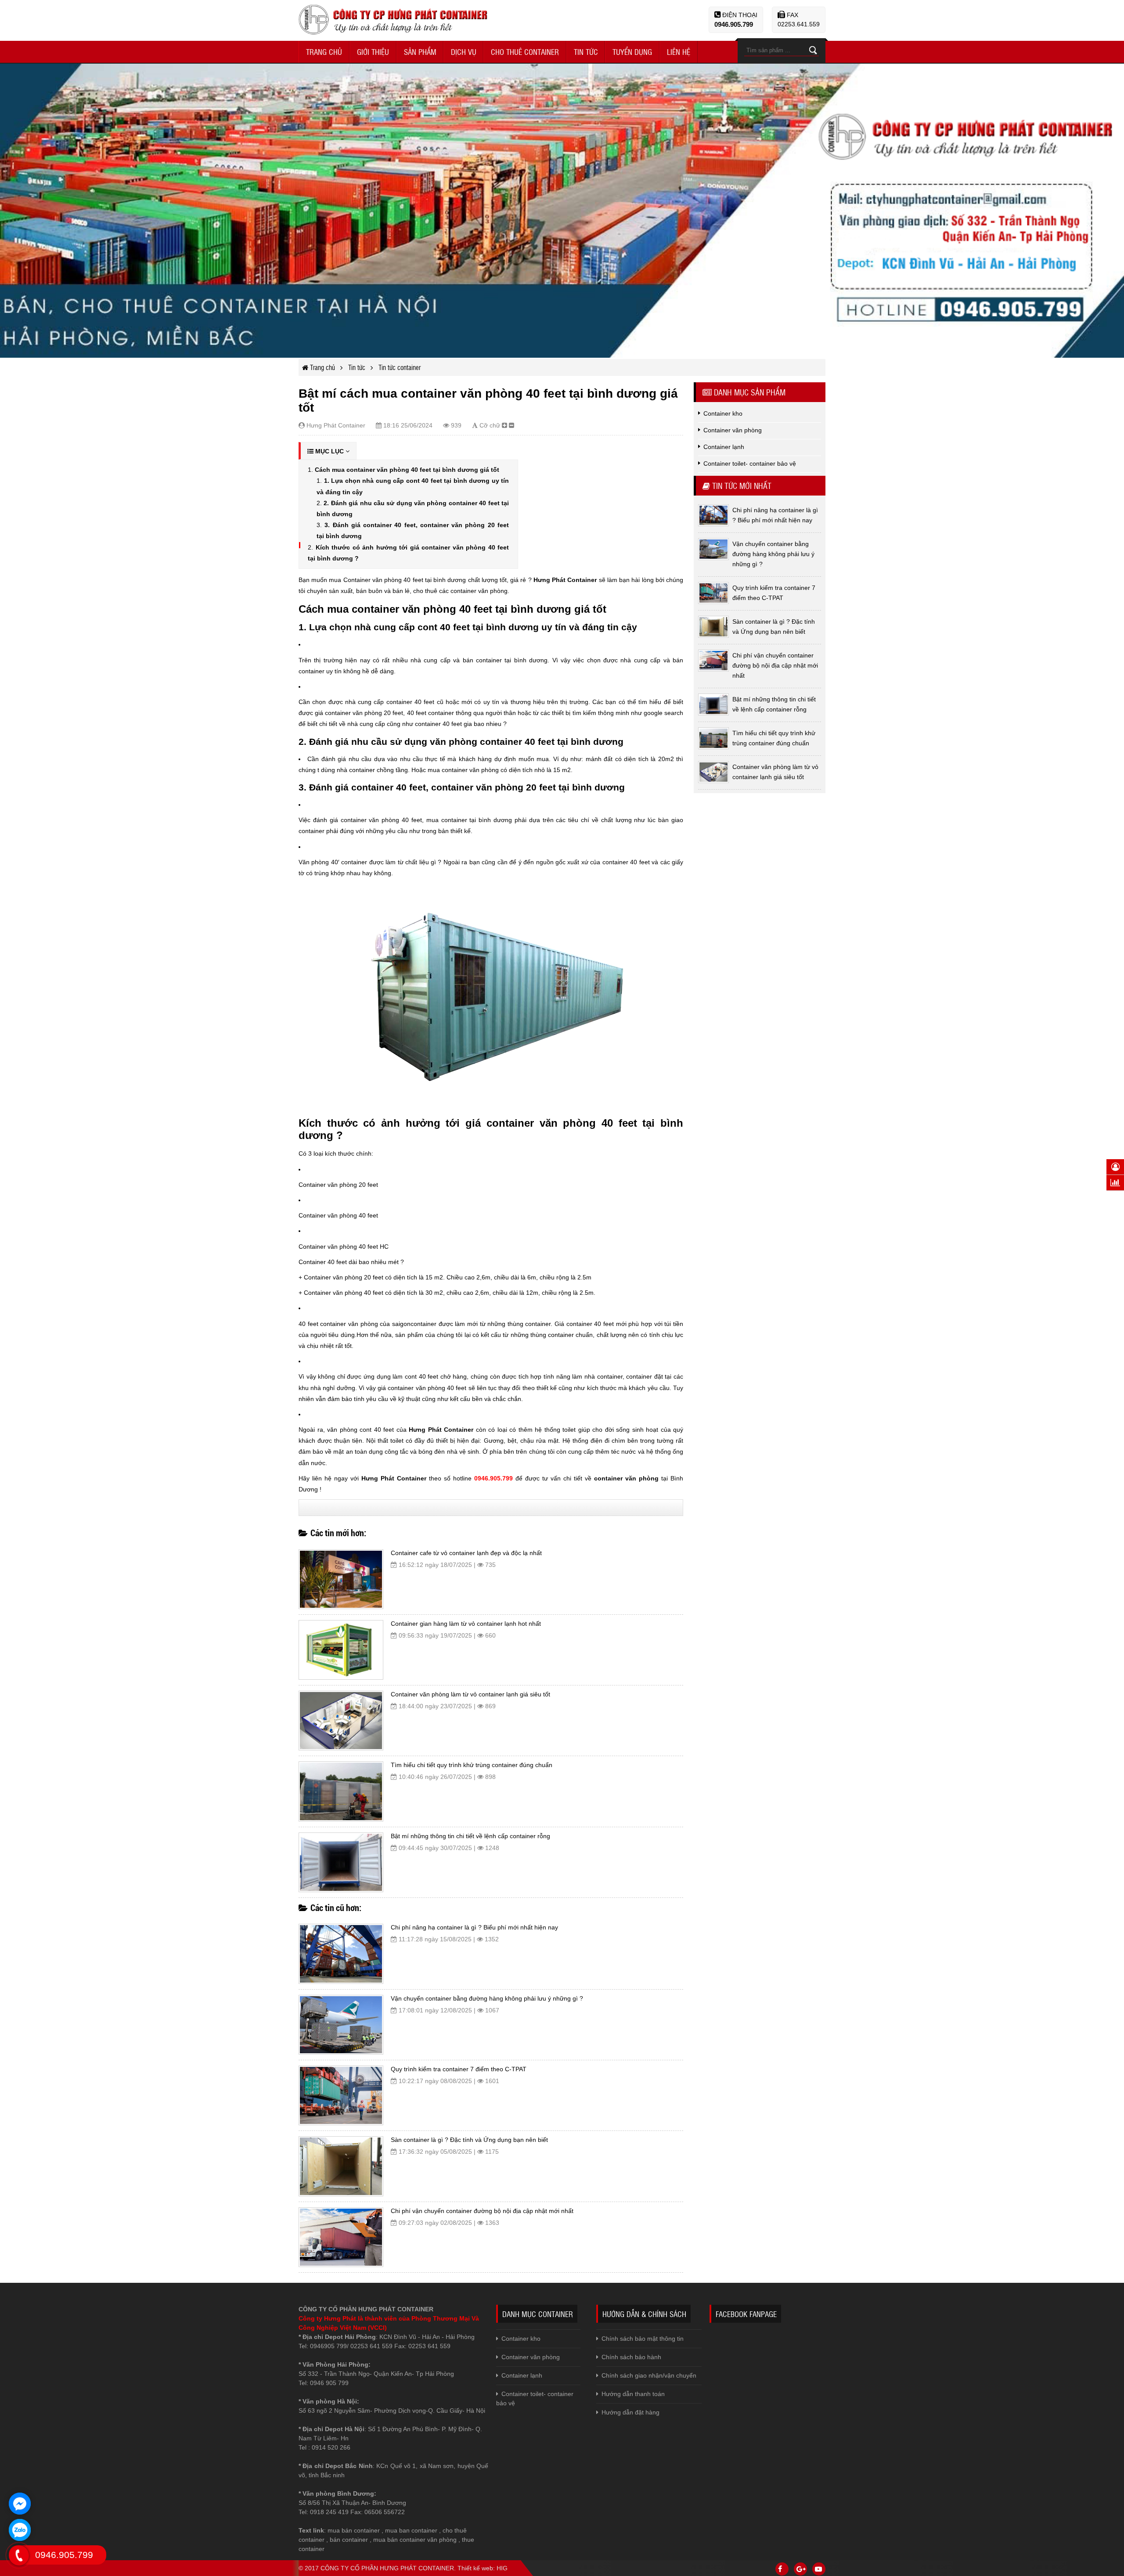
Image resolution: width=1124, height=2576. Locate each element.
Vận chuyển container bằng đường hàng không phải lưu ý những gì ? (487, 1998)
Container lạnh (522, 2375)
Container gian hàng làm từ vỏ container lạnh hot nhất (466, 1624)
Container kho (521, 2339)
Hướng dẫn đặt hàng (630, 2412)
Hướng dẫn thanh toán (633, 2394)
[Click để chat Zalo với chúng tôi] (20, 2530)
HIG (502, 2568)
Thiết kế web (475, 2568)
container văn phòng (626, 1478)
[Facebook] (782, 2569)
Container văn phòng (531, 2357)
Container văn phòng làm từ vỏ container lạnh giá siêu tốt (470, 1694)
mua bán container (354, 2530)
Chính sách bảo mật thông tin (643, 2339)
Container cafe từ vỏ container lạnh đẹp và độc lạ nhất (466, 1553)
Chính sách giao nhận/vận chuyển (649, 2375)
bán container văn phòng (422, 2540)
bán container (349, 2540)
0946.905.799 (734, 24)
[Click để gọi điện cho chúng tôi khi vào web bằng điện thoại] (19, 2555)
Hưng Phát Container (565, 580)
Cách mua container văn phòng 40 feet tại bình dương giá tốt (407, 470)
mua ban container (411, 2530)
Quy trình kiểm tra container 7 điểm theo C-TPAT (459, 2069)
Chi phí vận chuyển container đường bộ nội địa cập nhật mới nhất (482, 2211)
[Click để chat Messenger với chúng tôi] (20, 2504)
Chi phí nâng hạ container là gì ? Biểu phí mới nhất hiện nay (474, 1927)
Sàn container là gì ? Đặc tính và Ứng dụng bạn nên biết (469, 2140)
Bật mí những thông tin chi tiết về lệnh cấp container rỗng (470, 1836)
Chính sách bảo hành (631, 2357)
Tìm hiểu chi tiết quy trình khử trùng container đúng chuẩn (472, 1765)
